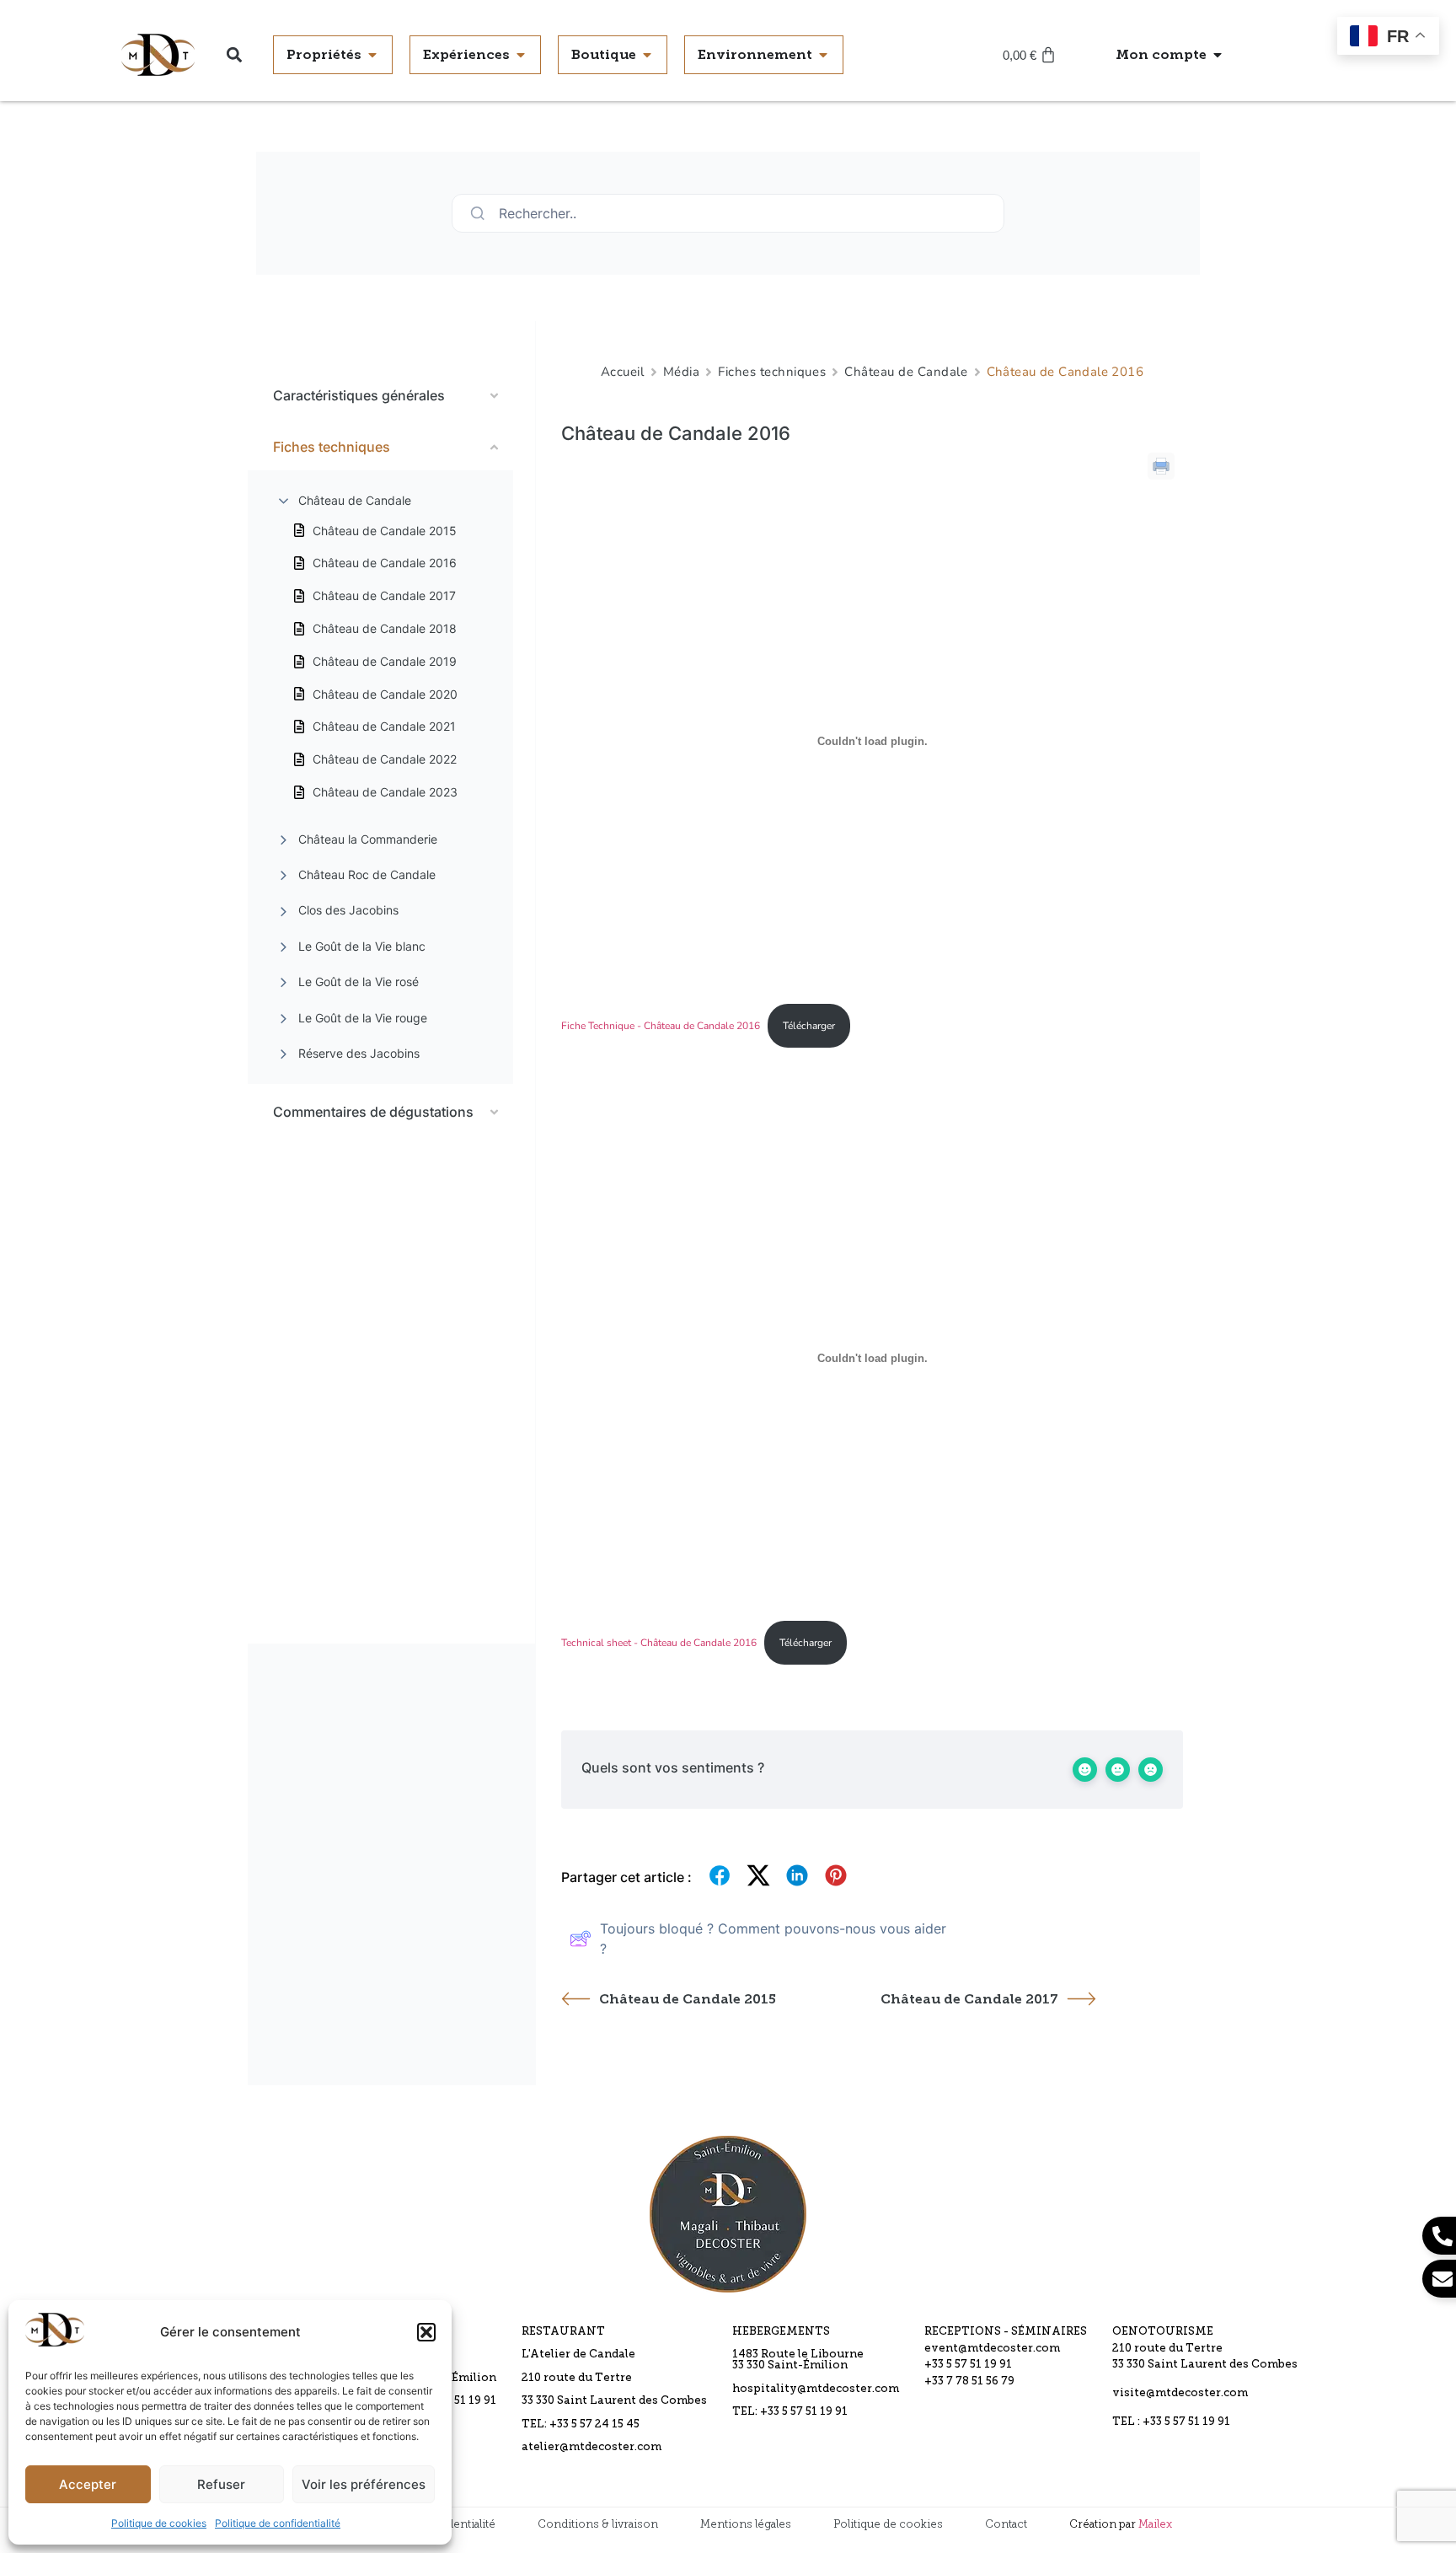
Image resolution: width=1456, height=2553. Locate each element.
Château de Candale (355, 500)
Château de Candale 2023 (385, 792)
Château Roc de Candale (367, 874)
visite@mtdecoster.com (1180, 2393)
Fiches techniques (772, 372)
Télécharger (809, 1026)
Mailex (1155, 2524)
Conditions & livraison (598, 2524)
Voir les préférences (364, 2484)
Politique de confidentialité (278, 2523)
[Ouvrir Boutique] (647, 55)
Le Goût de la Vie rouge (363, 1018)
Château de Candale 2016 (385, 563)
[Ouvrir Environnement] (823, 55)
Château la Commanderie (368, 839)
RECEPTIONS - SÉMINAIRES (1006, 2332)
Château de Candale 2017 (384, 595)
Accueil (623, 372)
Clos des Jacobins (348, 910)
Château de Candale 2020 (385, 694)
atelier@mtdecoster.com (591, 2447)
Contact (1006, 2524)
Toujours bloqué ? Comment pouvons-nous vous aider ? (773, 1939)
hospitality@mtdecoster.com (816, 2389)
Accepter (88, 2484)
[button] (426, 2332)
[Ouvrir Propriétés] (372, 55)
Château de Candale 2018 (385, 628)
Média (682, 372)
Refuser (221, 2484)
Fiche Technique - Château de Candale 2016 (661, 1026)
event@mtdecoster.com (992, 2349)
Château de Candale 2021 (384, 726)
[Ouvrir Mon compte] (1218, 55)
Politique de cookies (159, 2523)
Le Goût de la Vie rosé (359, 982)
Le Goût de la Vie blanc (362, 946)
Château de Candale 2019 (385, 661)
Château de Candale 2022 (385, 759)
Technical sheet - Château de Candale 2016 (659, 1643)
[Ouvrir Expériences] (521, 55)
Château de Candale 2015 (385, 531)
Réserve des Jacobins (359, 1053)
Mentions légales (746, 2524)
